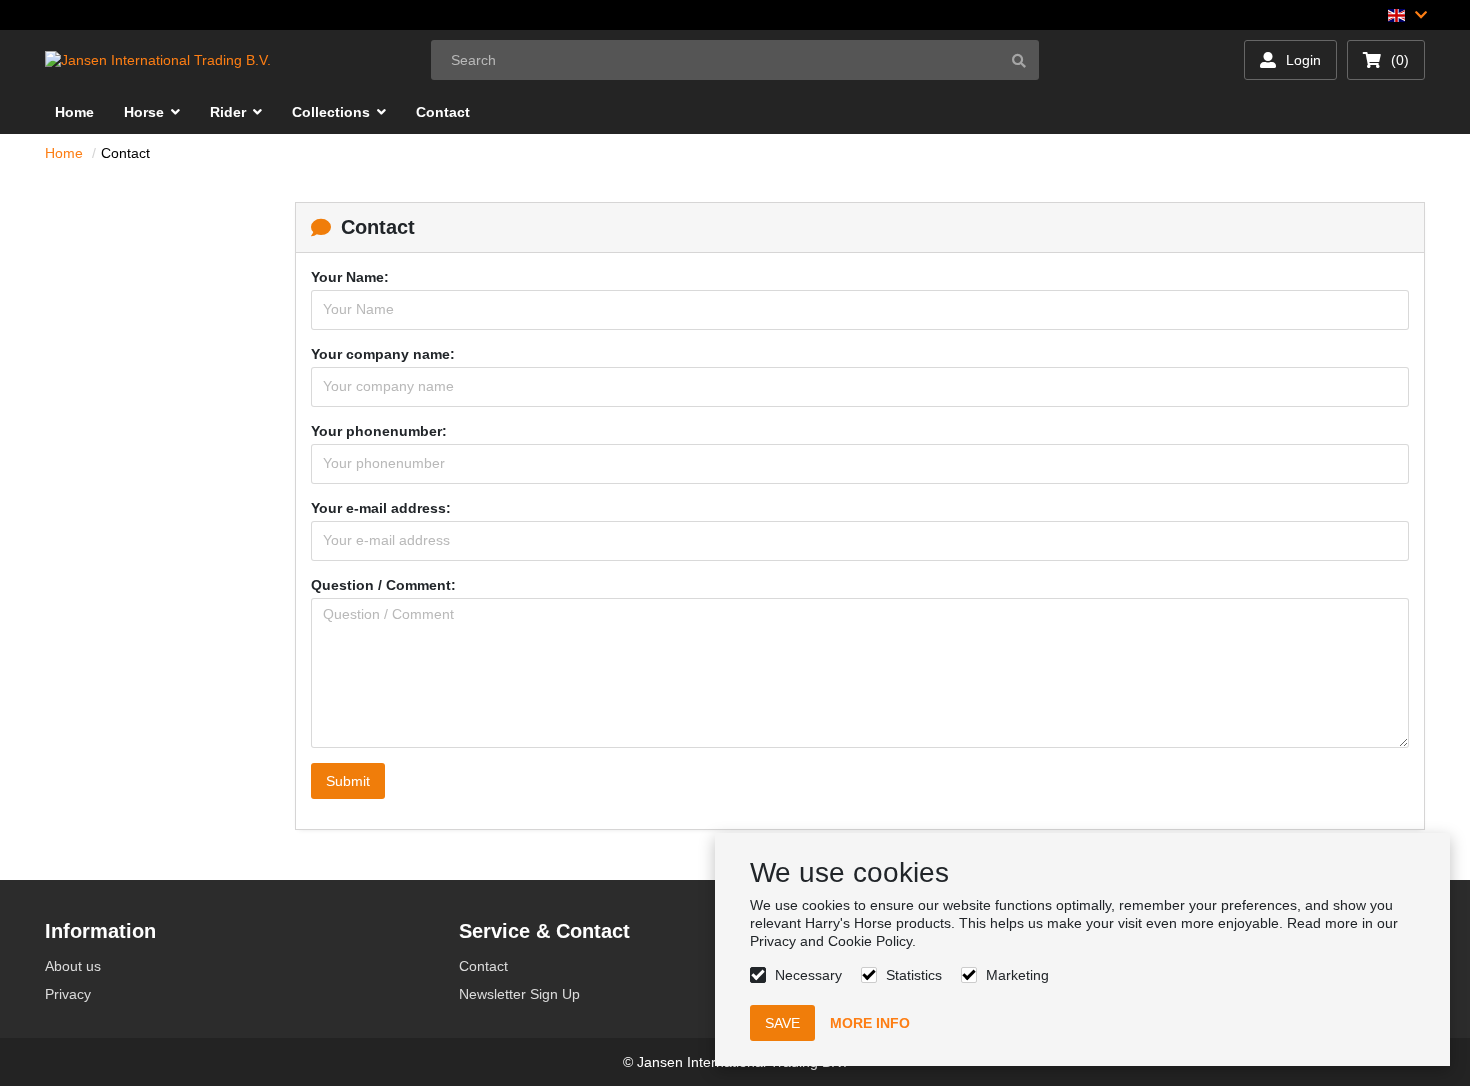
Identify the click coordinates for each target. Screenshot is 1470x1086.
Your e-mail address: (381, 508)
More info (870, 1023)
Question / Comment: (383, 585)
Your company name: (383, 354)
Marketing (1017, 975)
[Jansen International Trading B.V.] (158, 60)
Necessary (808, 975)
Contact (125, 153)
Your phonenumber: (379, 431)
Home (64, 153)
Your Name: (350, 277)
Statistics (914, 975)
